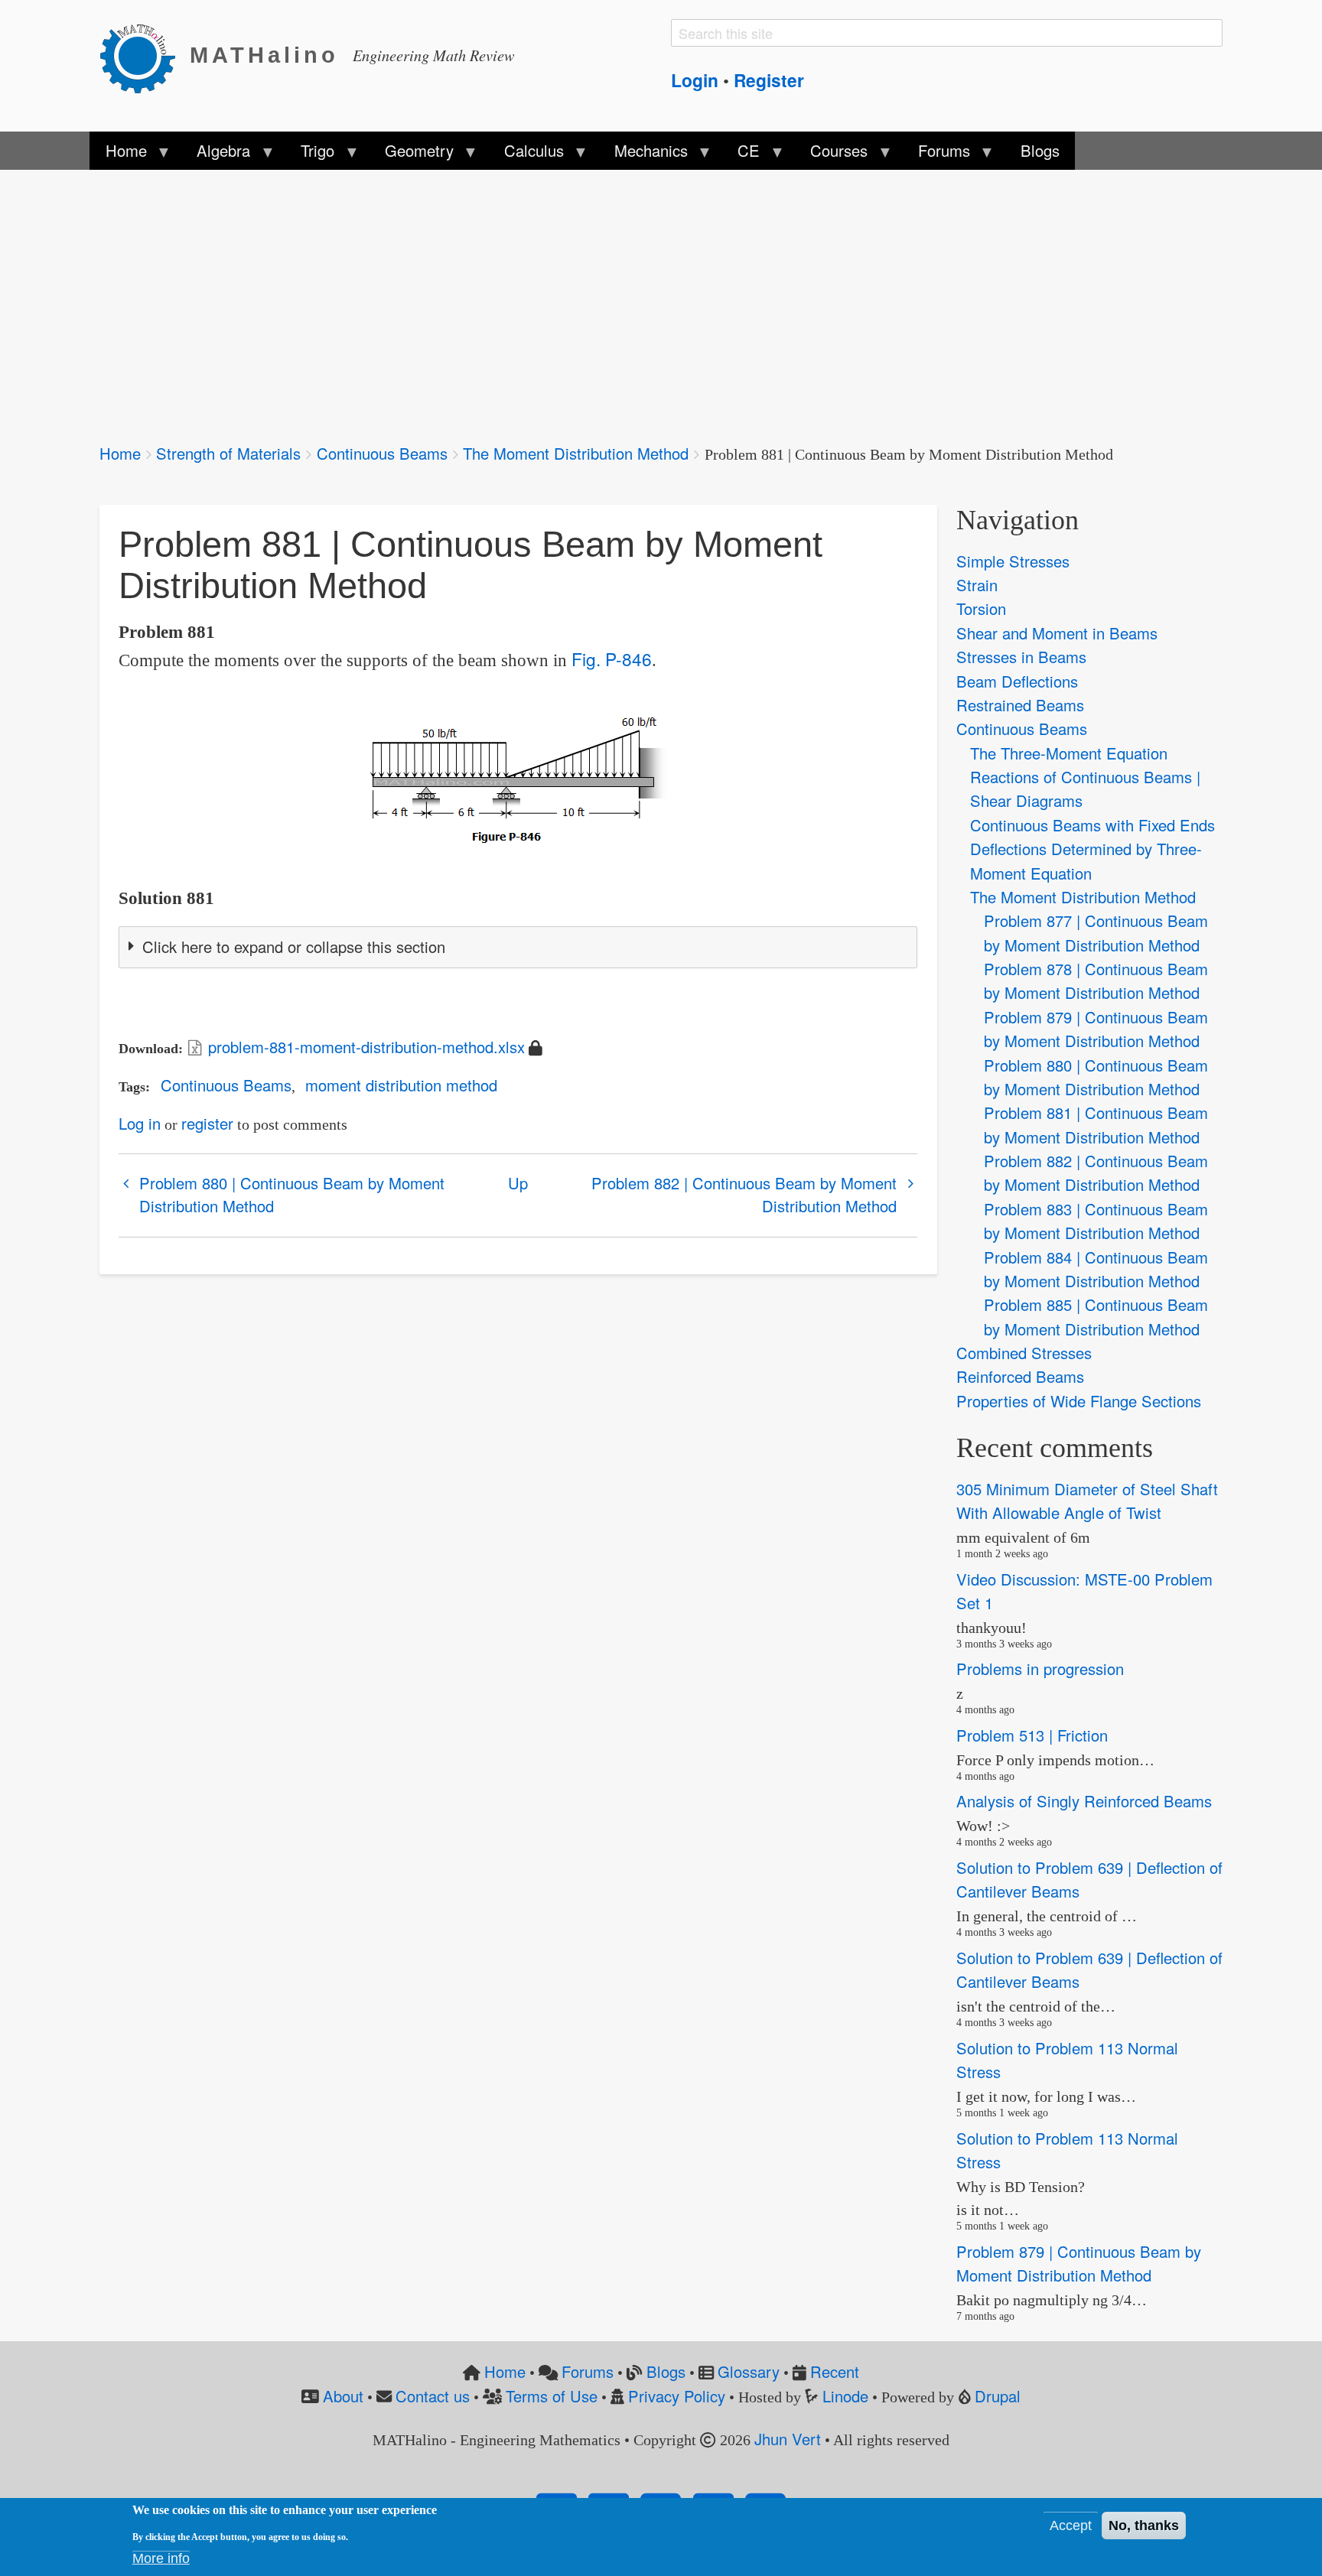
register (207, 1123)
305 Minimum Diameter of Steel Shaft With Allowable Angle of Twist (1087, 1501)
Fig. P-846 (612, 659)
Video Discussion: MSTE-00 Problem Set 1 (1084, 1591)
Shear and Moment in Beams (1057, 633)
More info (161, 2558)
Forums (588, 2371)
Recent (835, 2371)
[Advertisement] (558, 297)
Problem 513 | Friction (1032, 1735)
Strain (977, 585)
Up (518, 1183)
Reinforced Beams (1020, 1376)
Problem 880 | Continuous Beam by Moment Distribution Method (292, 1194)
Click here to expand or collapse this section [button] (294, 946)
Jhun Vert (788, 2439)
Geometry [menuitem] (412, 154)
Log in (140, 1123)
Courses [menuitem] (831, 154)
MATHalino (264, 55)
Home (120, 453)
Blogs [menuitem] (1040, 150)
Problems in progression (1040, 1669)
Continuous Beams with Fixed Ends (1092, 825)
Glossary (749, 2371)
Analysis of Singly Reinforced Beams (1084, 1802)
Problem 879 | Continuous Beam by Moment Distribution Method (1079, 2263)
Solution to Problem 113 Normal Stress (1067, 2060)
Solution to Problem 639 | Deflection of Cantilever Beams (1089, 1879)
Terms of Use (552, 2396)
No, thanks (1144, 2526)
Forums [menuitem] (936, 154)
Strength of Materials (228, 453)
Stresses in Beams (1021, 657)
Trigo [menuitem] (310, 154)
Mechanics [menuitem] (643, 154)
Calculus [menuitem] (526, 154)
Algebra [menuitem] (216, 154)
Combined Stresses (1024, 1353)
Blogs (666, 2371)
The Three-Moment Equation (1069, 753)
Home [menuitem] (118, 154)
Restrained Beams (1020, 705)
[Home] (145, 56)
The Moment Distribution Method (576, 453)
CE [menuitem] (741, 154)
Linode (845, 2396)
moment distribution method (401, 1085)
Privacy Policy (677, 2396)
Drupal (998, 2396)
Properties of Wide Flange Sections (1079, 1401)
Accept (1071, 2526)
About (343, 2396)
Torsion (981, 608)
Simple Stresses (1013, 561)
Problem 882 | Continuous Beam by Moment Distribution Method (744, 1194)
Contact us (433, 2396)
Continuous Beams (382, 453)
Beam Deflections (1017, 681)
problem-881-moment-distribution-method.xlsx (366, 1047)
